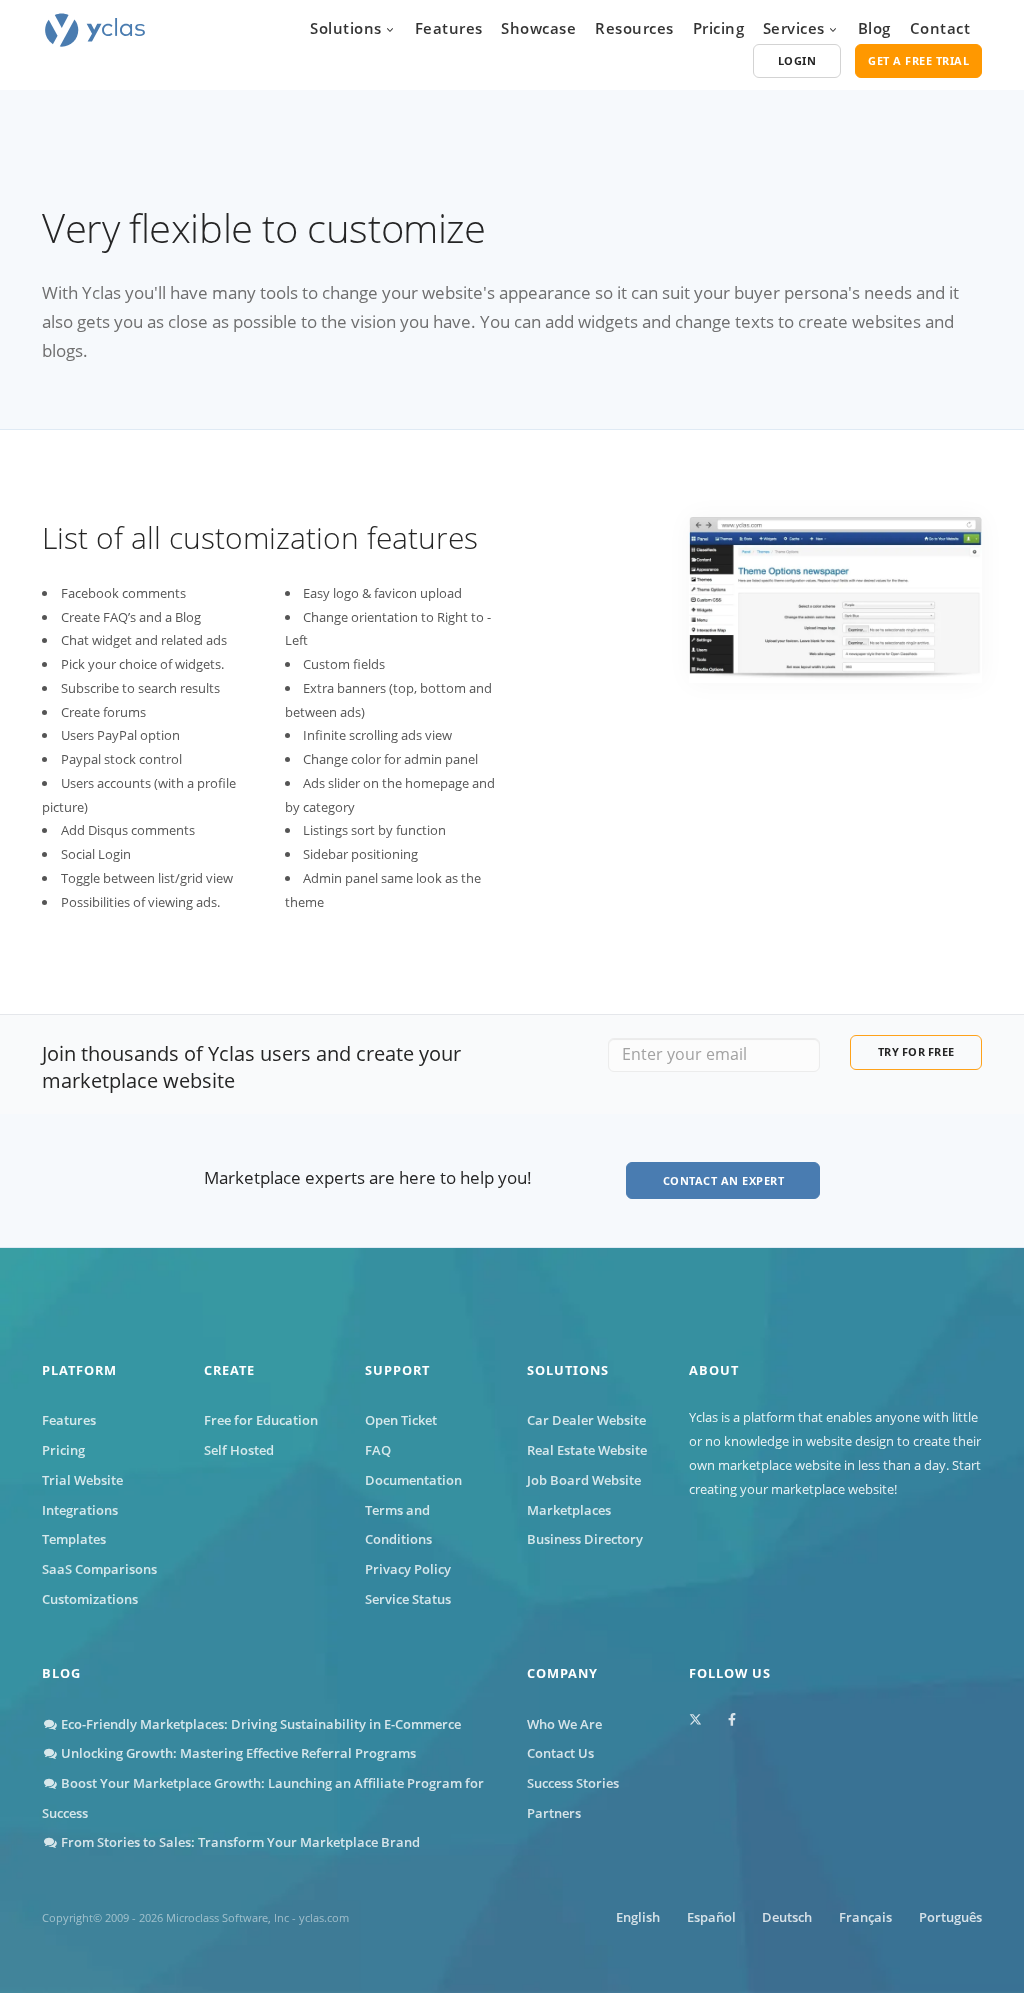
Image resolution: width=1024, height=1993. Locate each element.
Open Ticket (401, 1420)
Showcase (538, 28)
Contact (940, 28)
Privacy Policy (408, 1569)
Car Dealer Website (586, 1420)
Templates (74, 1539)
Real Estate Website (587, 1450)
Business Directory (585, 1539)
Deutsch (787, 1917)
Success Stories (573, 1783)
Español (711, 1917)
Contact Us (560, 1753)
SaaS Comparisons (99, 1569)
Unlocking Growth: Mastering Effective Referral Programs (237, 1753)
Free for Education (261, 1420)
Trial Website (82, 1480)
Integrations (80, 1510)
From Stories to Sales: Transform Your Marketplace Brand (239, 1842)
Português (950, 1917)
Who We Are (564, 1724)
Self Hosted (239, 1450)
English (638, 1917)
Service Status (408, 1599)
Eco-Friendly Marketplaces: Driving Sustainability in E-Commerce (259, 1724)
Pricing (719, 28)
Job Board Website (584, 1480)
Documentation (413, 1480)
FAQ (378, 1450)
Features (449, 28)
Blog (874, 28)
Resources (634, 28)
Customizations (90, 1599)
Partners (554, 1813)
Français (865, 1917)
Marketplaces (569, 1510)
